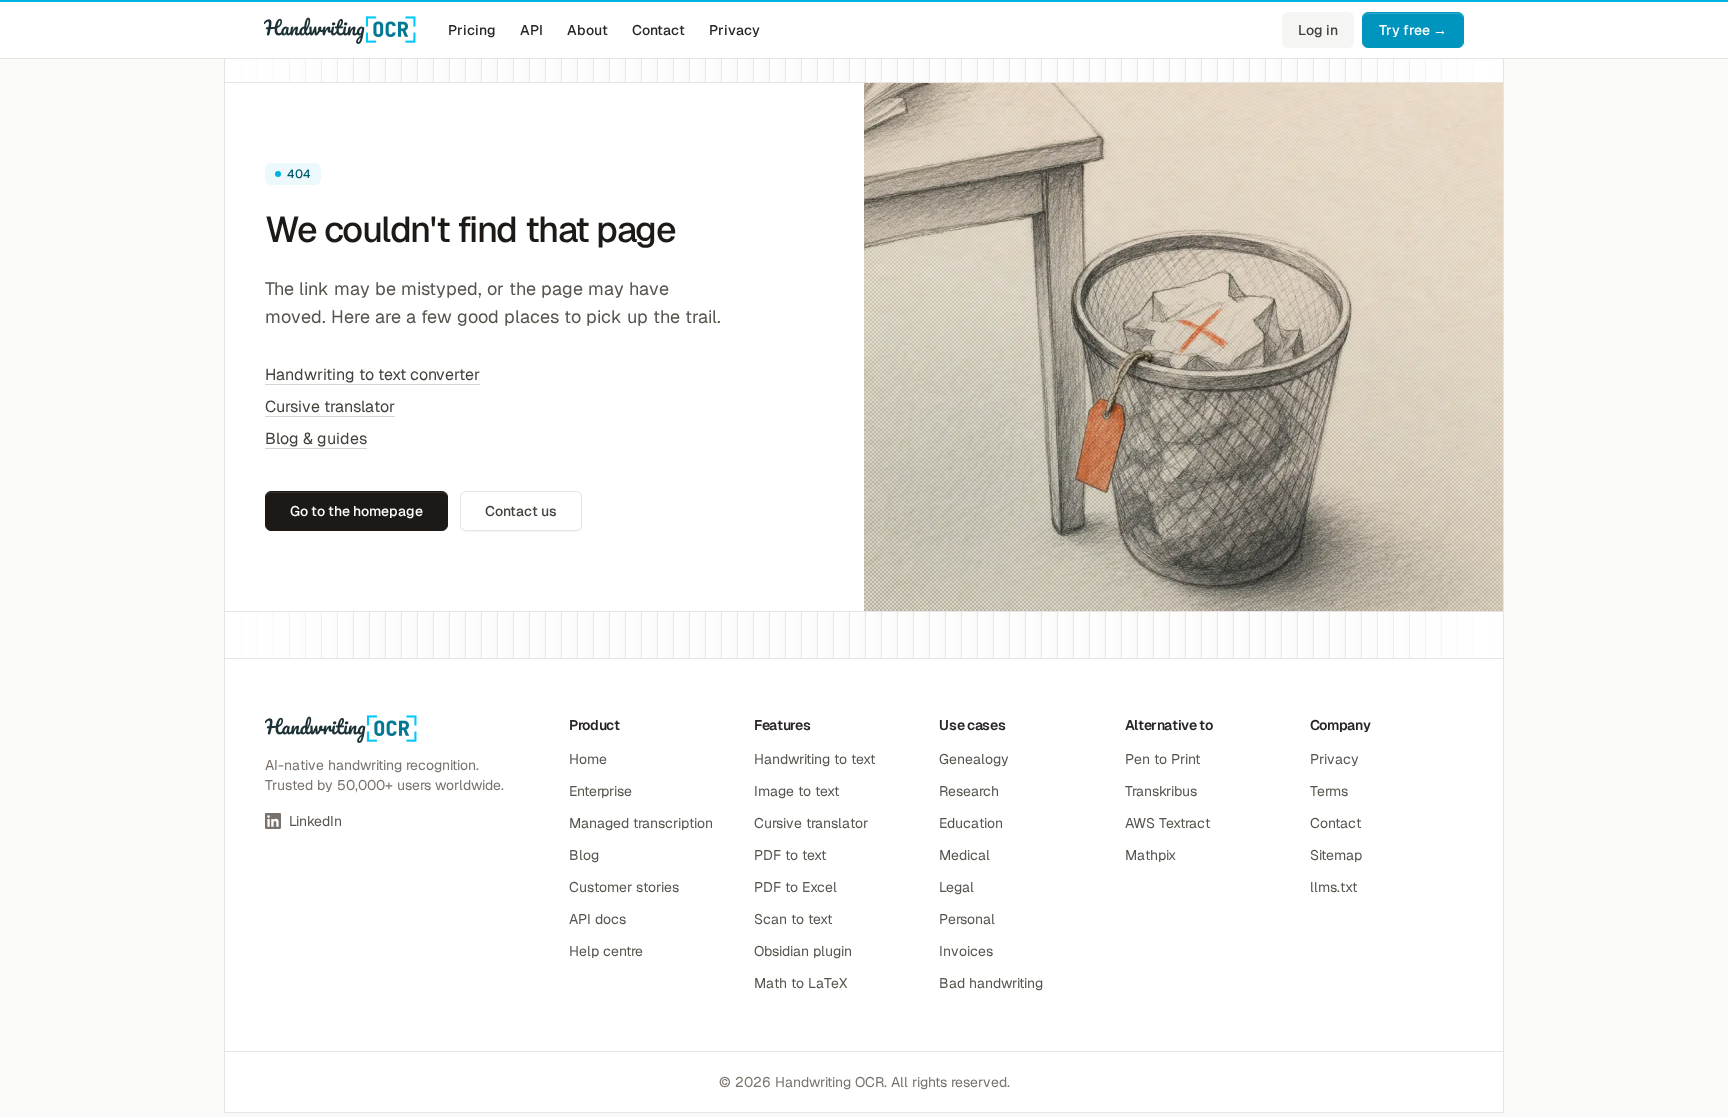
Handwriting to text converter (372, 374)
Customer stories (624, 887)
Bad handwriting (991, 983)
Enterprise (600, 791)
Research (969, 791)
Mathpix (1150, 855)
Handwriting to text (814, 759)
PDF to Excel (795, 887)
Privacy (734, 30)
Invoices (966, 951)
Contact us (521, 511)
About (587, 30)
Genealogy (974, 759)
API (531, 30)
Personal (967, 919)
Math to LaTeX (800, 983)
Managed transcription (641, 823)
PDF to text (790, 855)
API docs (597, 919)
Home (588, 759)
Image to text (796, 791)
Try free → (1413, 30)
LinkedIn (315, 821)
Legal (956, 887)
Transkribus (1161, 791)
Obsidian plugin (803, 951)
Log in (1318, 30)
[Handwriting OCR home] (340, 30)
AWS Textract (1167, 823)
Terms (1329, 791)
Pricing (472, 30)
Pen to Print (1162, 759)
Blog (584, 855)
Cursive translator (330, 406)
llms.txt (1333, 887)
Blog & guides (316, 438)
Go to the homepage (356, 511)
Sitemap (1336, 855)
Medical (964, 855)
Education (971, 823)
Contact (658, 30)
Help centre (606, 951)
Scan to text (793, 919)
